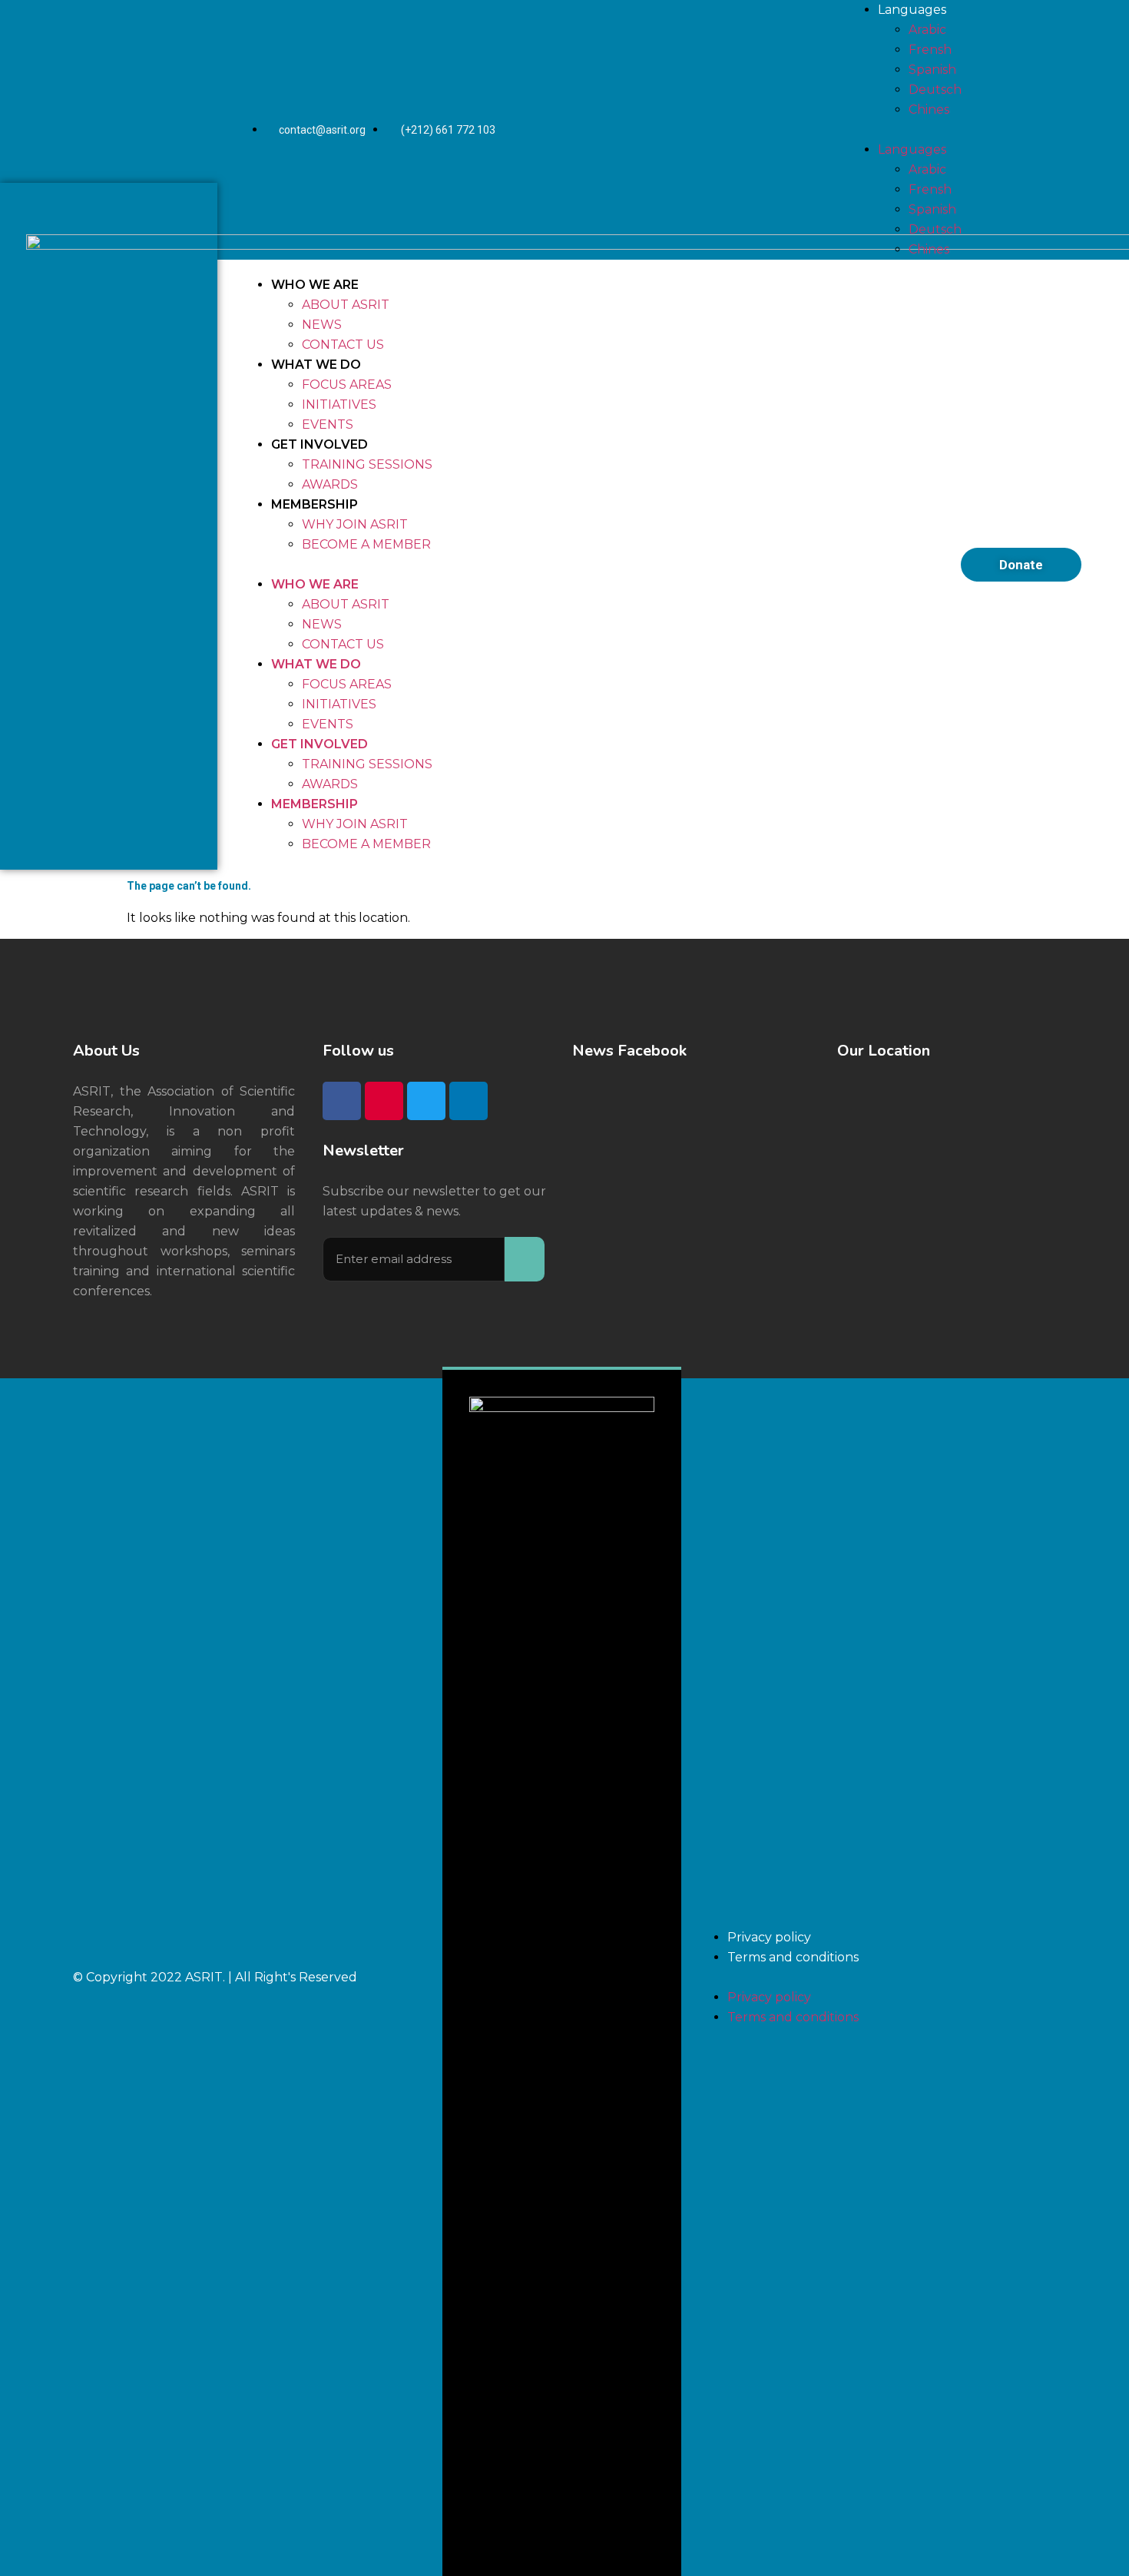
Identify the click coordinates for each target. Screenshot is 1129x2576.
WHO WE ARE (315, 285)
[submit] (525, 1259)
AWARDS (330, 484)
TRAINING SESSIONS (367, 464)
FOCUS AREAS (347, 385)
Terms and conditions (793, 1957)
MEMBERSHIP (315, 504)
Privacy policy (769, 1937)
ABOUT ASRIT (346, 305)
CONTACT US (343, 345)
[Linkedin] (468, 1101)
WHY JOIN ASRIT (355, 524)
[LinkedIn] (803, 130)
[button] (579, 565)
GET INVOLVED (319, 444)
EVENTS (328, 424)
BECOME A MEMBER (366, 544)
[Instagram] (720, 130)
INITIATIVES (339, 404)
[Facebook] (679, 130)
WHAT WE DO (316, 365)
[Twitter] (762, 130)
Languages (912, 10)
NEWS (322, 325)
